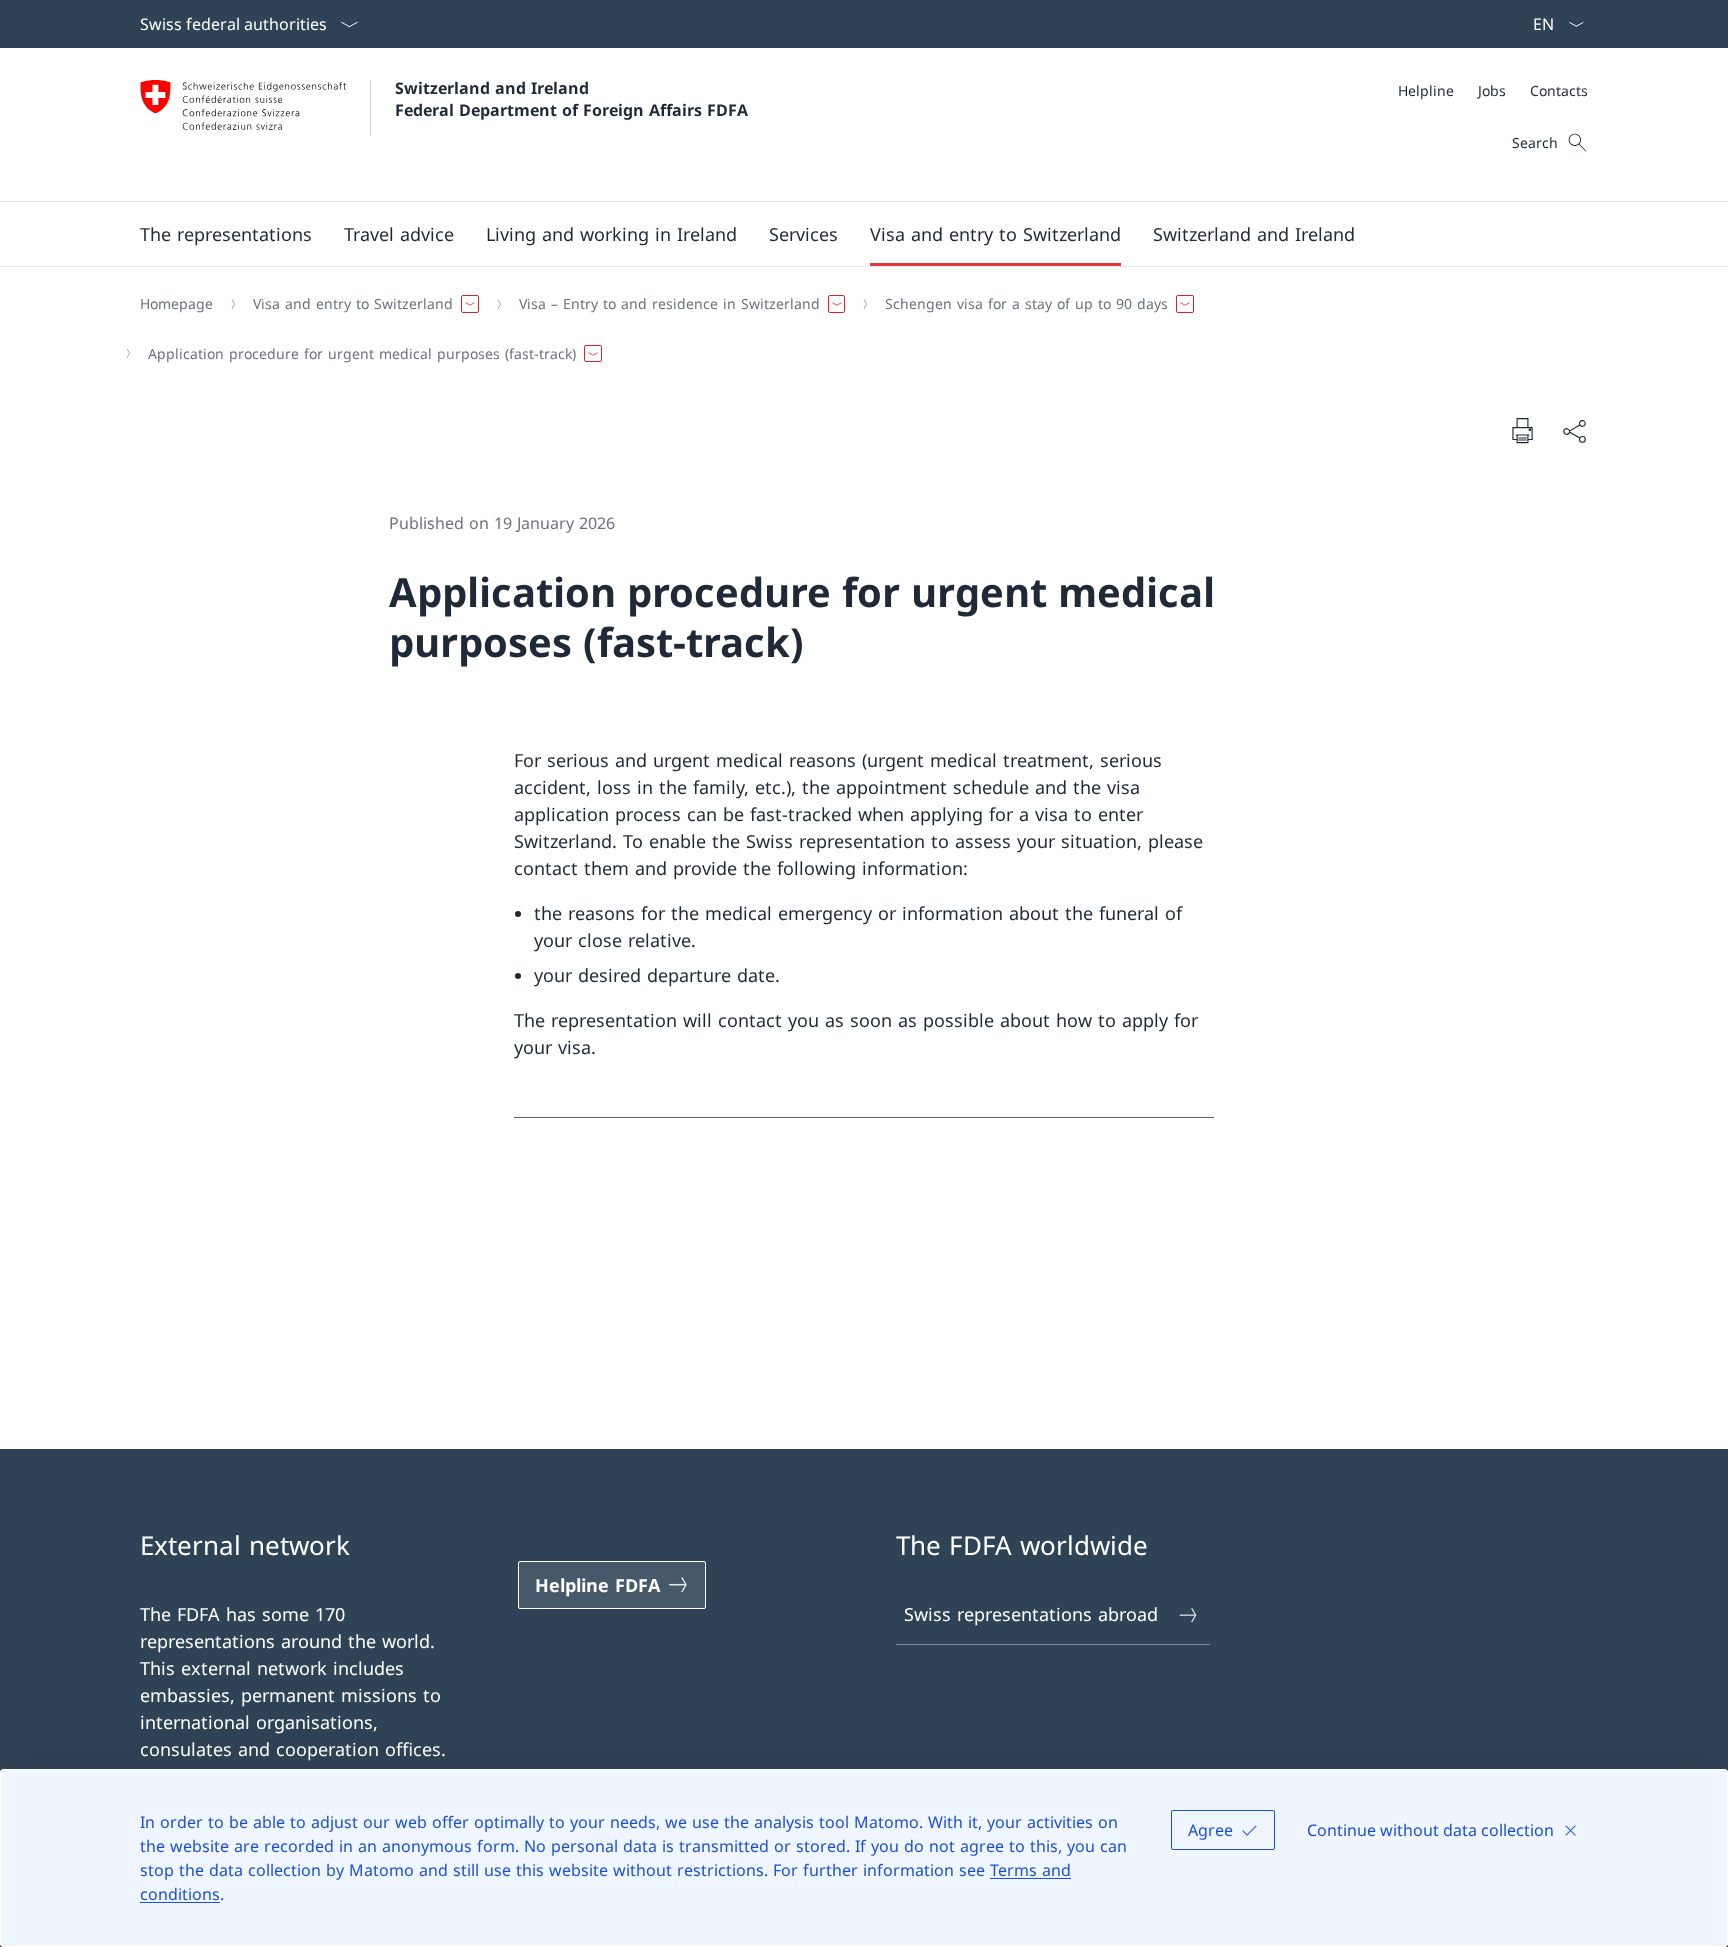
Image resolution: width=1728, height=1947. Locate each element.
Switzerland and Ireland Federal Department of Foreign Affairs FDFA (571, 99)
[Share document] (1574, 430)
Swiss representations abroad (1031, 1614)
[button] (226, 234)
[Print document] (1522, 430)
